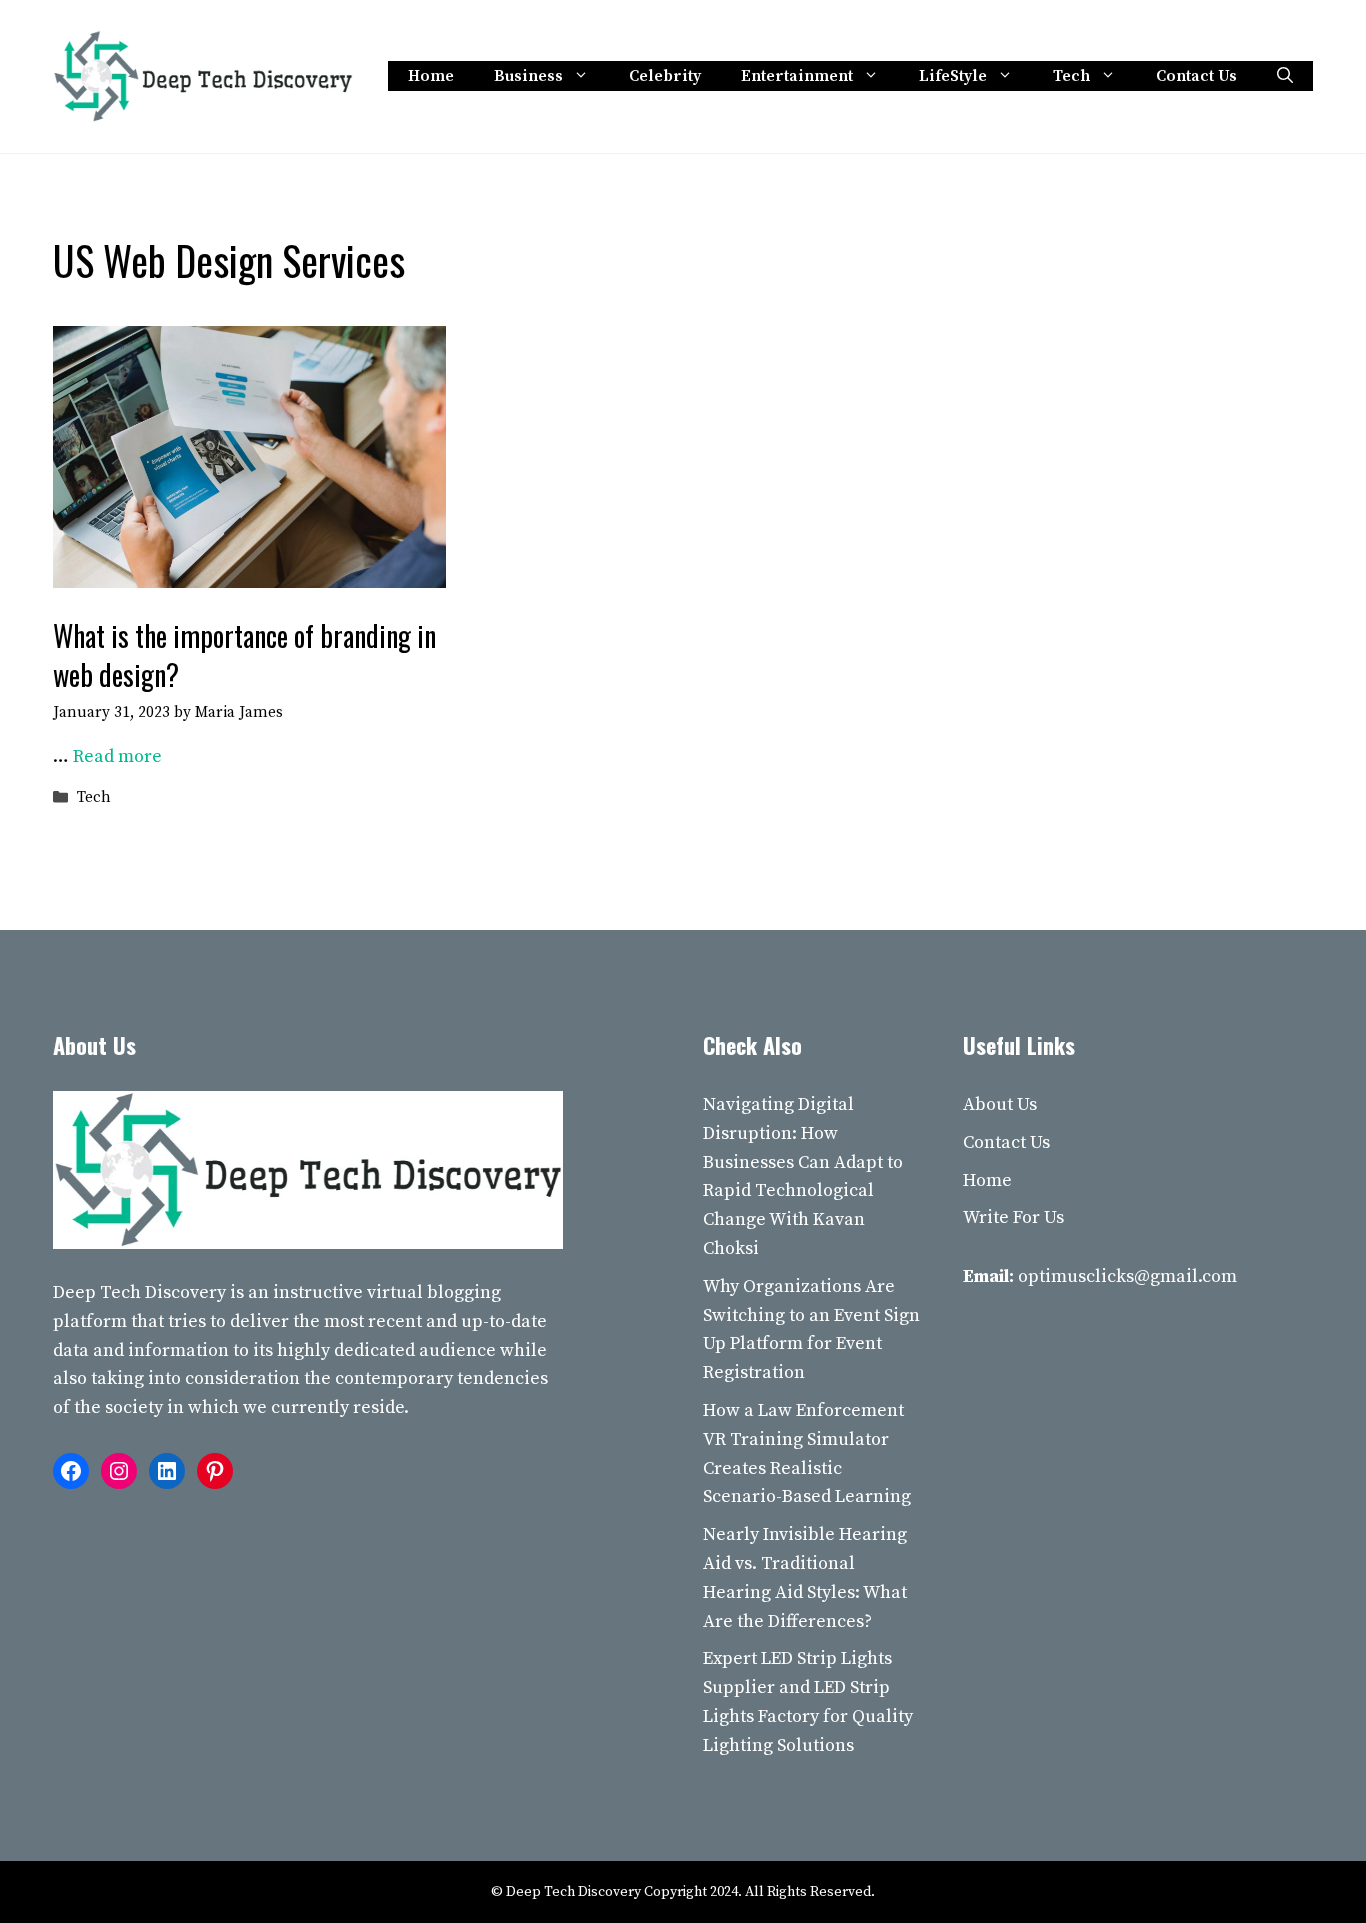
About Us (1000, 1104)
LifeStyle (953, 76)
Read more (117, 756)
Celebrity (665, 76)
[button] (1285, 76)
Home (431, 76)
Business (528, 76)
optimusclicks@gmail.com (1127, 1276)
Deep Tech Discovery (139, 1292)
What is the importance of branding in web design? (244, 655)
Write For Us (1013, 1217)
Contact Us (1196, 76)
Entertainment (797, 76)
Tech (1071, 76)
